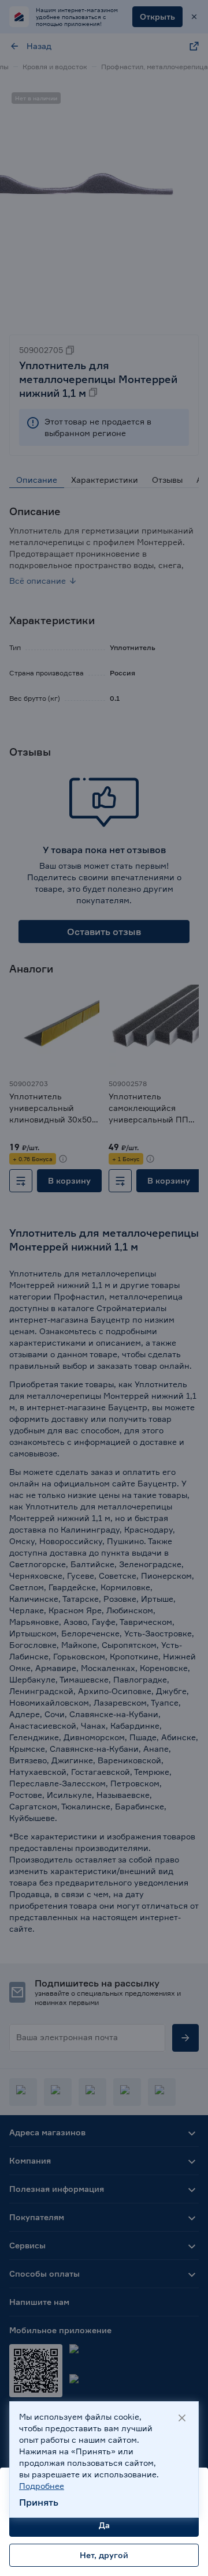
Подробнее (42, 2486)
